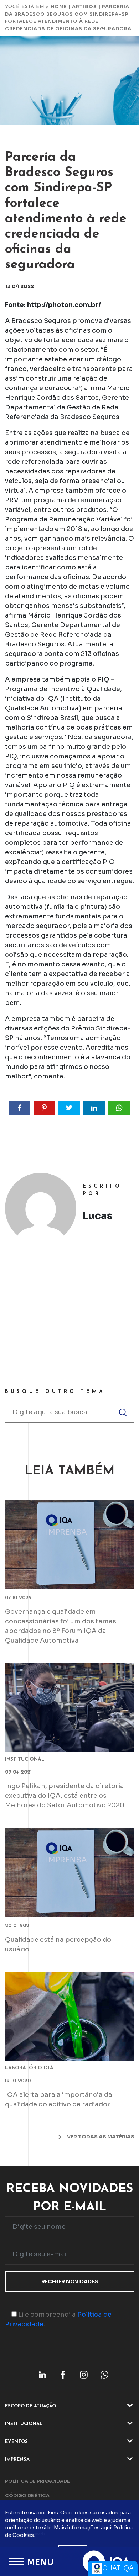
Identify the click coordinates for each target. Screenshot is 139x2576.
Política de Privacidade (37, 2481)
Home (59, 7)
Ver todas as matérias (100, 2137)
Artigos (84, 7)
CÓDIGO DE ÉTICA (27, 2495)
